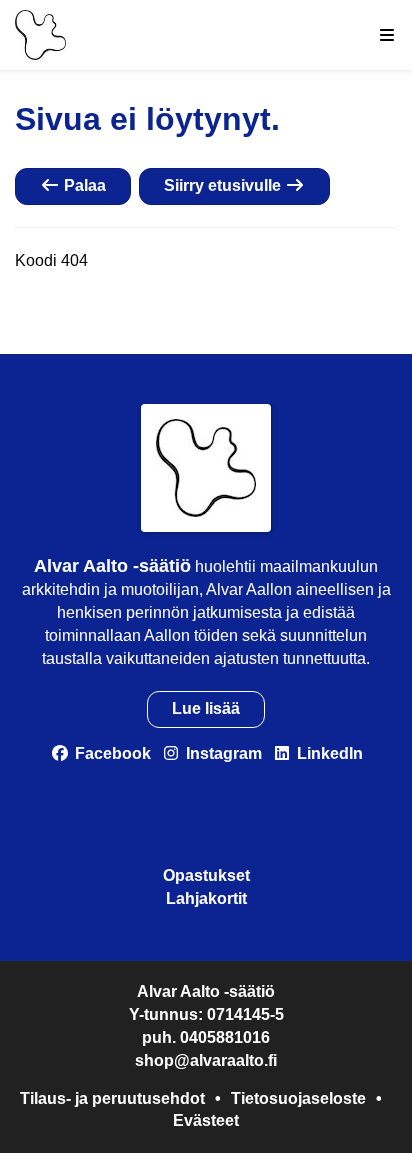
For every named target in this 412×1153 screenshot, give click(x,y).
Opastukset (206, 875)
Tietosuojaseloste (298, 1098)
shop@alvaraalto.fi (206, 1060)
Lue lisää (206, 708)
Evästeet (206, 1120)
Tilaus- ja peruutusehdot (112, 1098)
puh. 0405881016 (206, 1037)
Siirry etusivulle (224, 185)
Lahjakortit (206, 898)
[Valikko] (387, 35)
